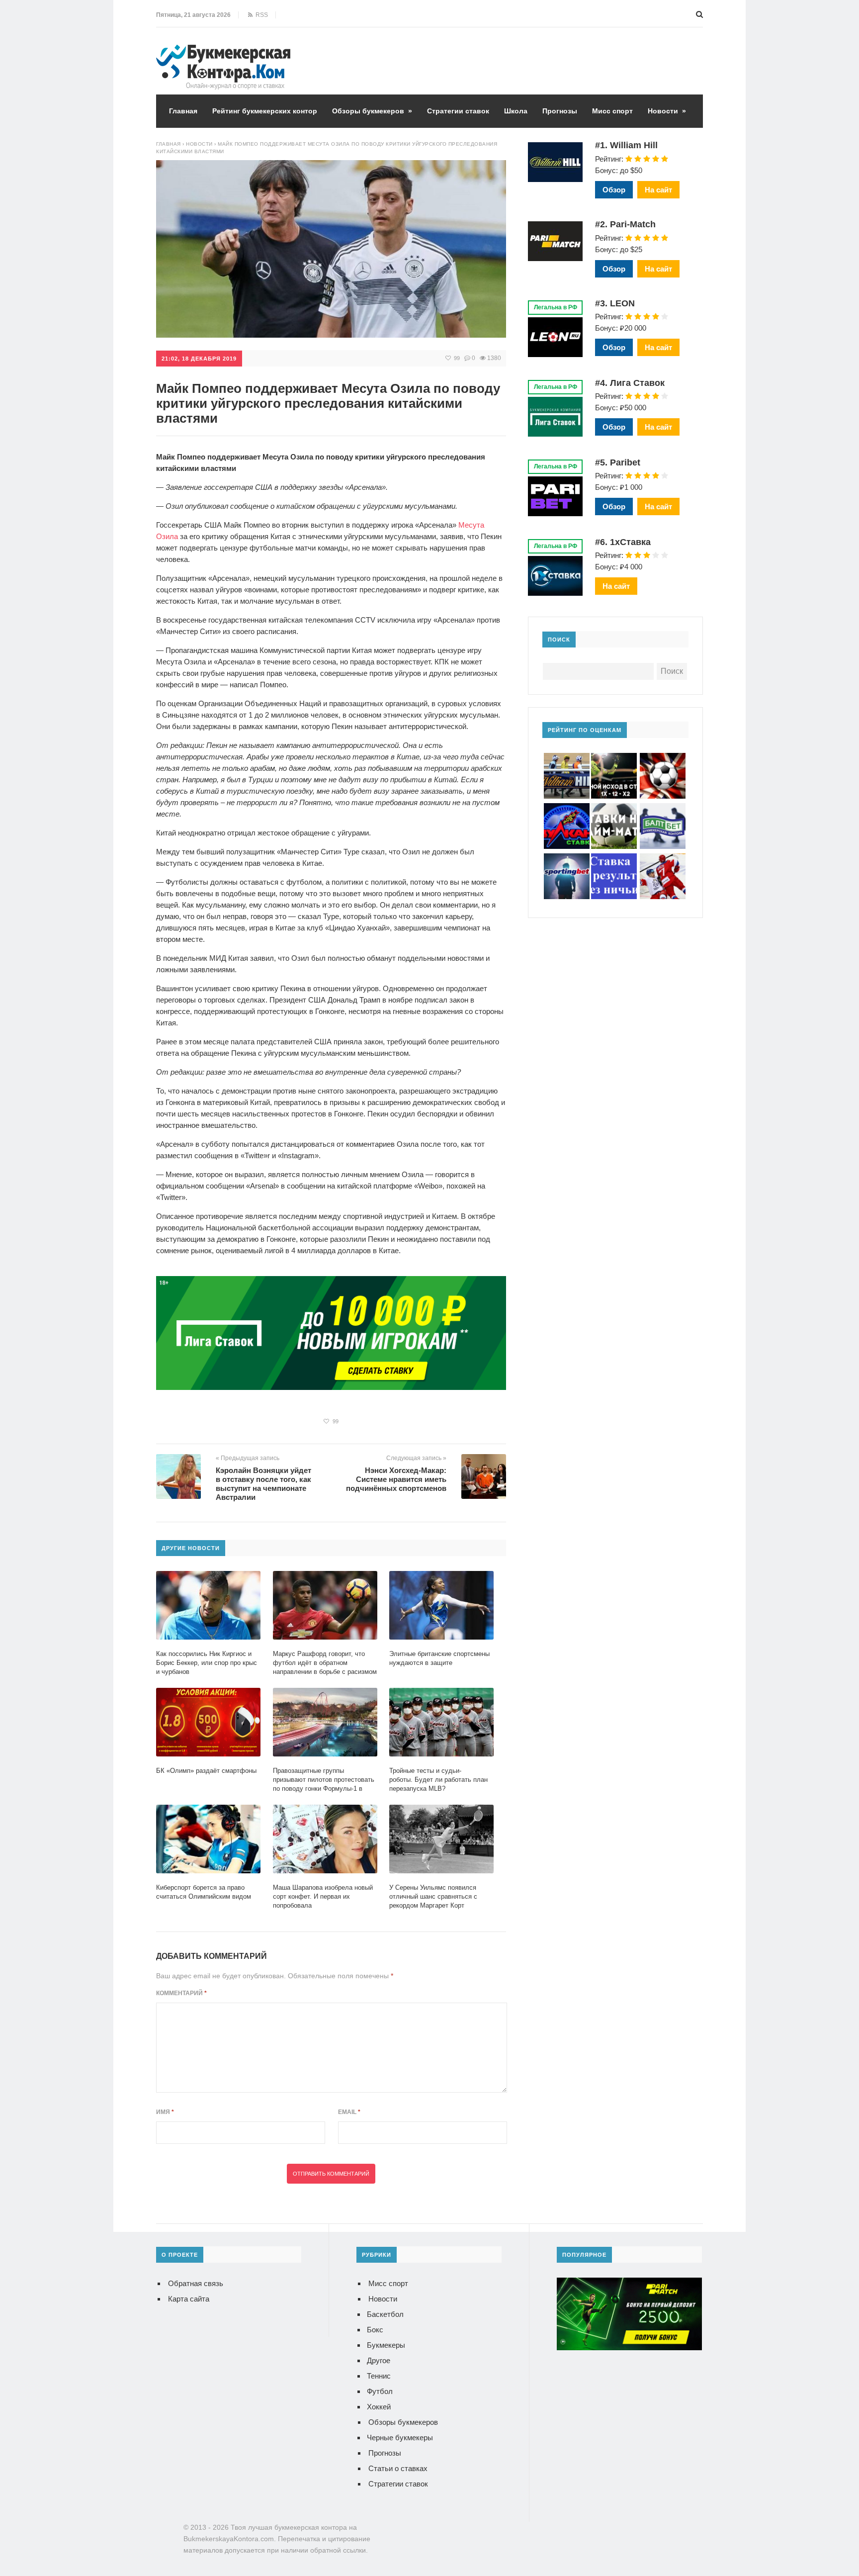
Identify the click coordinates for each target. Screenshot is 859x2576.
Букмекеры (386, 2345)
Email (349, 2112)
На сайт (658, 190)
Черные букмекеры (400, 2438)
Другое (379, 2360)
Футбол (380, 2391)
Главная (183, 111)
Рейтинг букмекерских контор (265, 111)
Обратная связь (196, 2283)
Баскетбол (385, 2314)
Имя (165, 2112)
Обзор (614, 190)
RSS (260, 15)
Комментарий (181, 1993)
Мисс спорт (612, 111)
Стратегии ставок (458, 111)
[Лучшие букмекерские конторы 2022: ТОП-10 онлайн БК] (223, 52)
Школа (516, 111)
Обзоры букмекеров (372, 111)
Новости (667, 111)
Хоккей (379, 2407)
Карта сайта (189, 2299)
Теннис (379, 2376)
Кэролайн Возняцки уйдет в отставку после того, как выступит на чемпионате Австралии (263, 1484)
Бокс (375, 2330)
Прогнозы (560, 111)
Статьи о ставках (398, 2468)
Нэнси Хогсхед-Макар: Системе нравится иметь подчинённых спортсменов (396, 1479)
